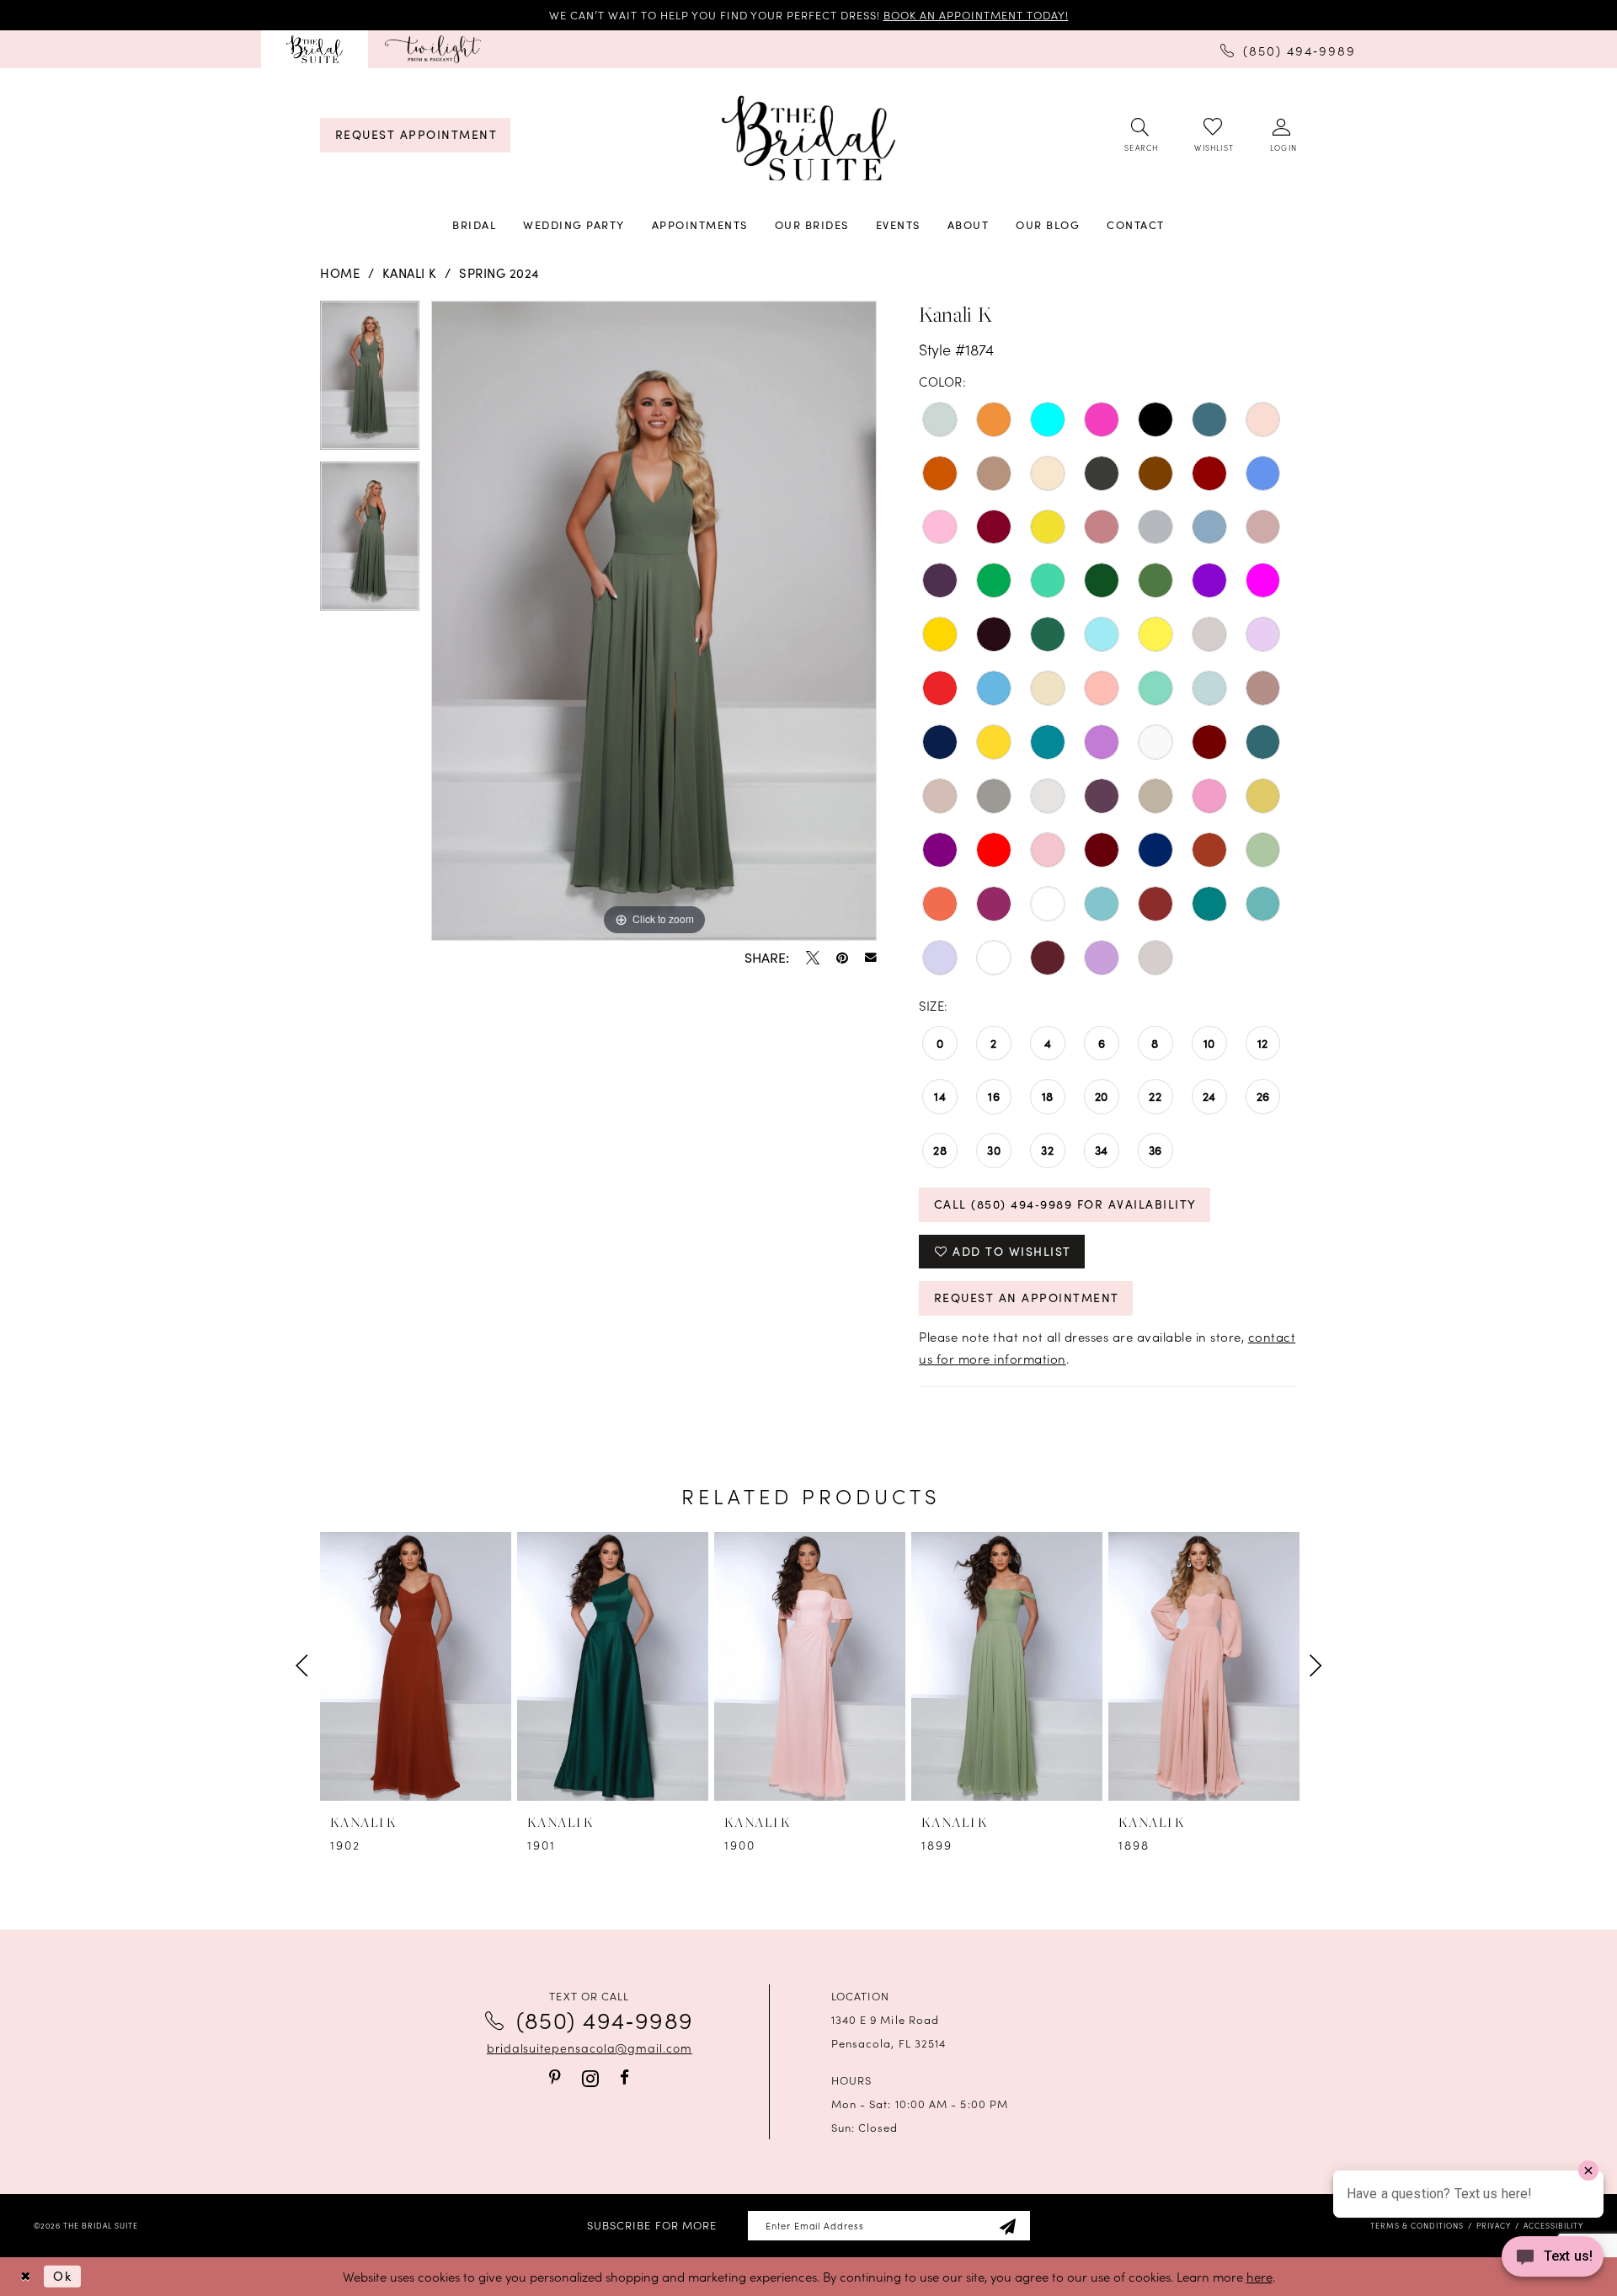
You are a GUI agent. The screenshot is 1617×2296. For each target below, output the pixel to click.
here (1259, 2276)
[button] (1282, 136)
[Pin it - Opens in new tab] (842, 958)
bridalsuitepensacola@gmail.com (590, 2048)
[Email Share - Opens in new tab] (871, 958)
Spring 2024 (499, 273)
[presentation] (416, 1666)
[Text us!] (1553, 2261)
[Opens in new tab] (433, 49)
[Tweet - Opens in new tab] (813, 958)
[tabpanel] (370, 381)
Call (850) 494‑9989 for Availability (1065, 1204)
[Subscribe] (1007, 2226)
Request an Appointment (1027, 1298)
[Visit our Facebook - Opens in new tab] (624, 2077)
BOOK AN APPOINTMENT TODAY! (976, 15)
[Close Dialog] (25, 2276)
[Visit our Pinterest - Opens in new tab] (555, 2077)
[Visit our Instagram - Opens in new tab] (590, 2078)
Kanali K (410, 273)
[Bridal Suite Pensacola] (315, 49)
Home (340, 273)
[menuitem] (315, 49)
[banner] (808, 139)
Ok (62, 2276)
